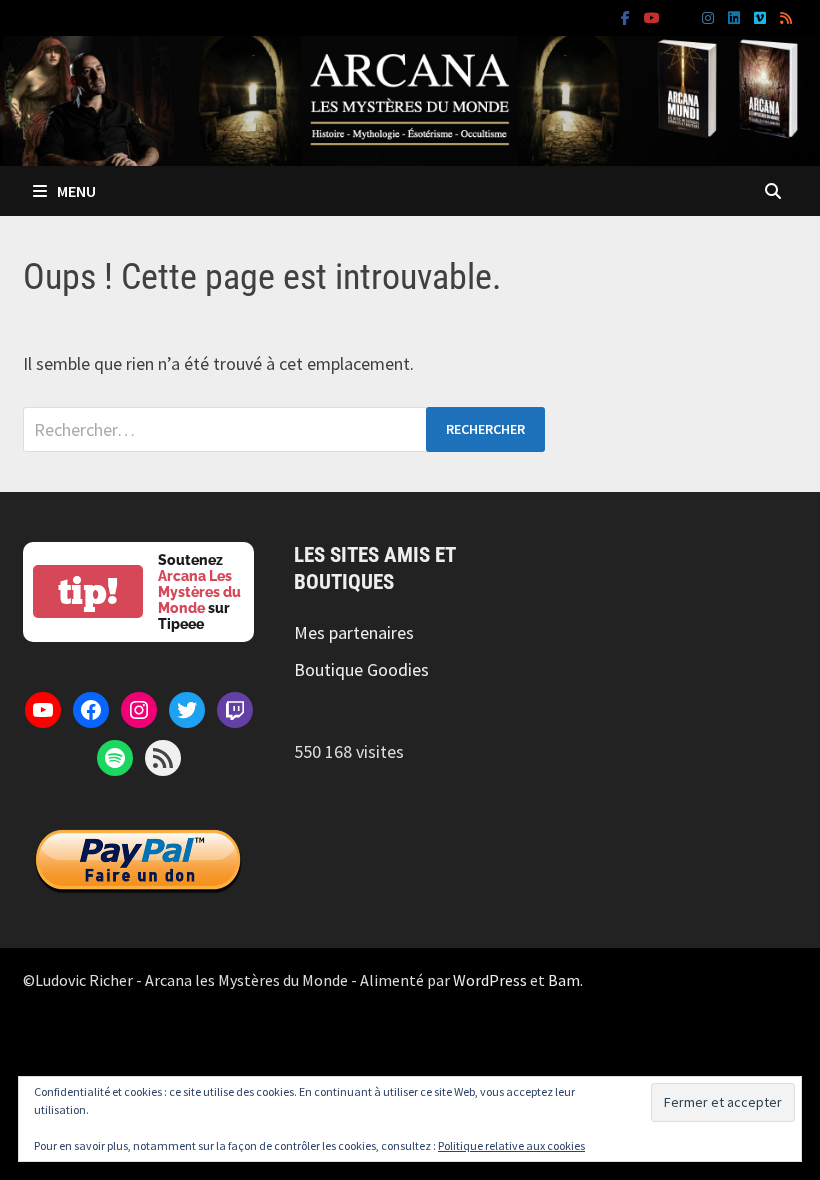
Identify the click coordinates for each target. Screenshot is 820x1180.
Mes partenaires (354, 632)
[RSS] (786, 16)
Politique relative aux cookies (511, 1145)
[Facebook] (627, 16)
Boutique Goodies (361, 669)
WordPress (490, 980)
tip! (88, 591)
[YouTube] (654, 16)
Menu (76, 191)
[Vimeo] (762, 16)
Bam (564, 980)
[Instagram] (710, 16)
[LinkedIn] (736, 16)
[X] (683, 16)
